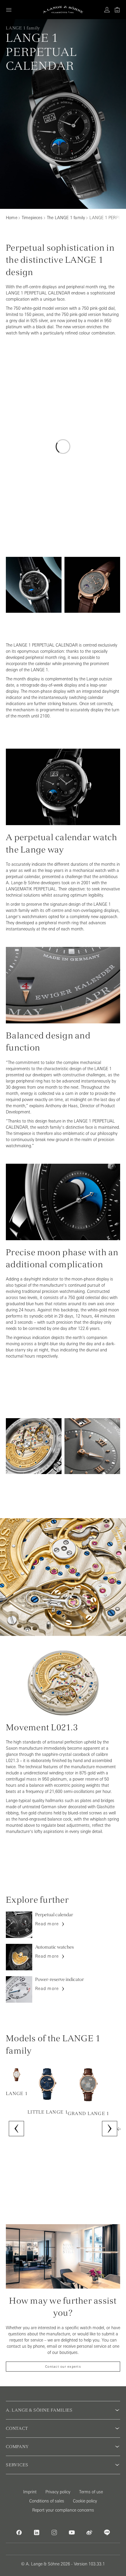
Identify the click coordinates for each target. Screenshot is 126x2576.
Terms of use (91, 2492)
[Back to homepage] (63, 10)
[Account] (107, 10)
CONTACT (17, 2428)
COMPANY (17, 2447)
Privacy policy (58, 2492)
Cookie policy (85, 2501)
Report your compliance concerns (63, 2510)
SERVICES (17, 2465)
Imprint (30, 2492)
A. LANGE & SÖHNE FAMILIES (39, 2410)
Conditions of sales (47, 2501)
